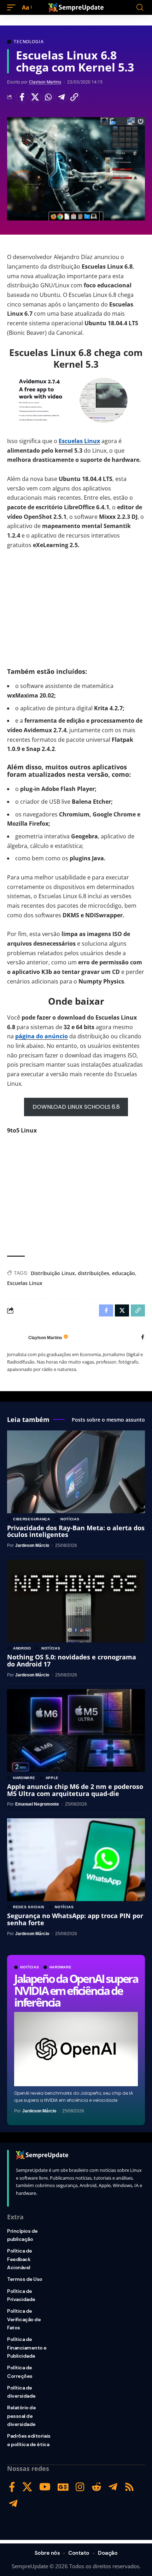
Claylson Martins (45, 82)
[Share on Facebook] (22, 97)
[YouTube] (45, 2487)
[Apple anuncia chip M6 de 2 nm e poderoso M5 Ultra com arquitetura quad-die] (76, 1731)
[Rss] (129, 2487)
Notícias (30, 1967)
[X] (27, 2487)
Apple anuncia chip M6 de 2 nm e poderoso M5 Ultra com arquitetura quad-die (75, 1790)
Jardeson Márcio (39, 2111)
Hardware (61, 1967)
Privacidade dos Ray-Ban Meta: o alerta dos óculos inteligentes (76, 1531)
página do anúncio (42, 1036)
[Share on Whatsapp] (48, 97)
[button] (13, 8)
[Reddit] (97, 2487)
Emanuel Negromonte (37, 1804)
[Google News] (63, 2487)
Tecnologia (29, 42)
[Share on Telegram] (61, 97)
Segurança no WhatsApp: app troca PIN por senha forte (75, 1919)
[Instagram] (80, 2487)
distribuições (93, 1273)
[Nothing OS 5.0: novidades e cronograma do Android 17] (76, 1601)
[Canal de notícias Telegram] (13, 2504)
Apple (52, 1778)
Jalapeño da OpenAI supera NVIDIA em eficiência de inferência (76, 1990)
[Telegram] (113, 2487)
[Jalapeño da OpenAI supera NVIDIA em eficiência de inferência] (76, 2049)
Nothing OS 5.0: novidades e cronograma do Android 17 (72, 1660)
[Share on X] (35, 97)
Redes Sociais (29, 1907)
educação (124, 1273)
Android (22, 1648)
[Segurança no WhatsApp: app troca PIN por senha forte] (76, 1860)
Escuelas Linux (79, 441)
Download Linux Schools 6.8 (76, 1107)
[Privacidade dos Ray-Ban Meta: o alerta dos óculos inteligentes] (76, 1472)
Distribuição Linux (53, 1273)
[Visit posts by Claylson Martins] (16, 1338)
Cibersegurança (32, 1519)
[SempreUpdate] (76, 7)
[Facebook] (143, 1338)
